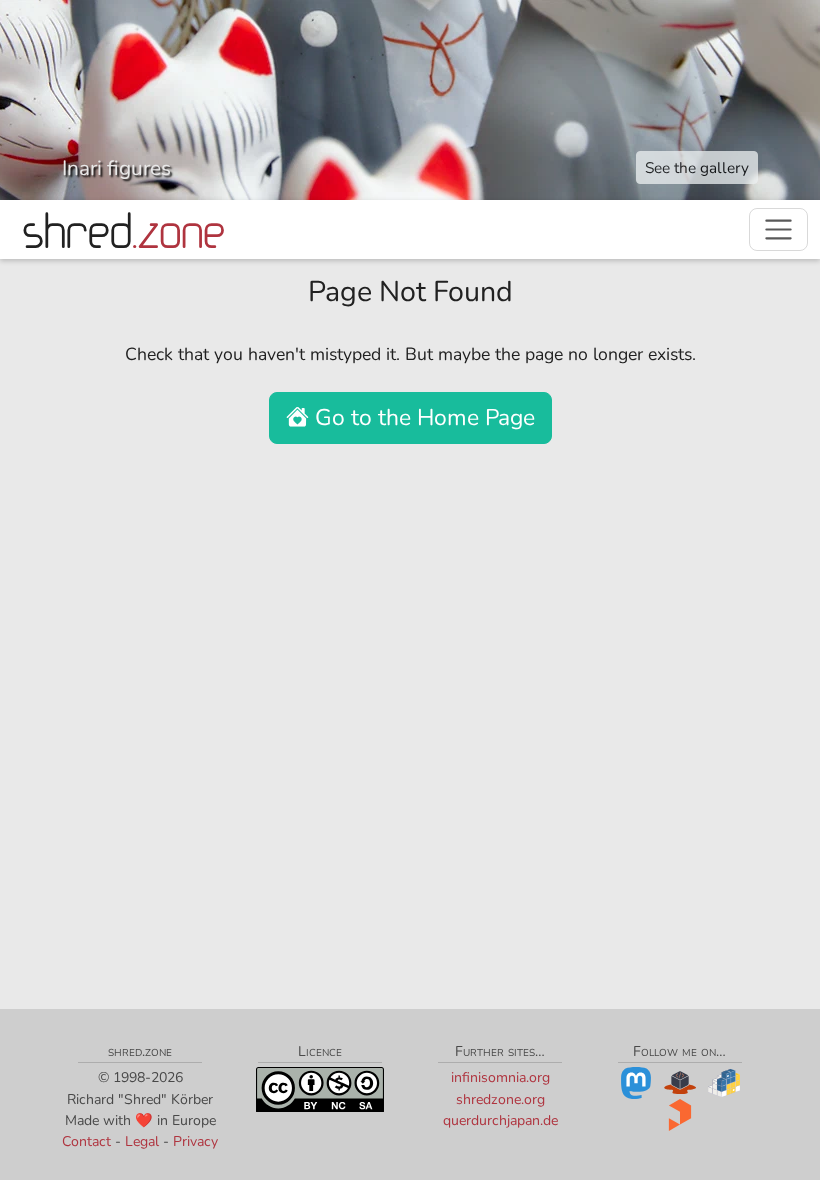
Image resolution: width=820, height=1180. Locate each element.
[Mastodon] (636, 1082)
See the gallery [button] (697, 167)
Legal (142, 1141)
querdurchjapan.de (500, 1120)
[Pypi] (724, 1082)
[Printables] (680, 1114)
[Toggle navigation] (778, 229)
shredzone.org (500, 1099)
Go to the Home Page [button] (422, 417)
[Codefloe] (680, 1082)
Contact (86, 1141)
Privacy (195, 1141)
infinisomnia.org (500, 1077)
